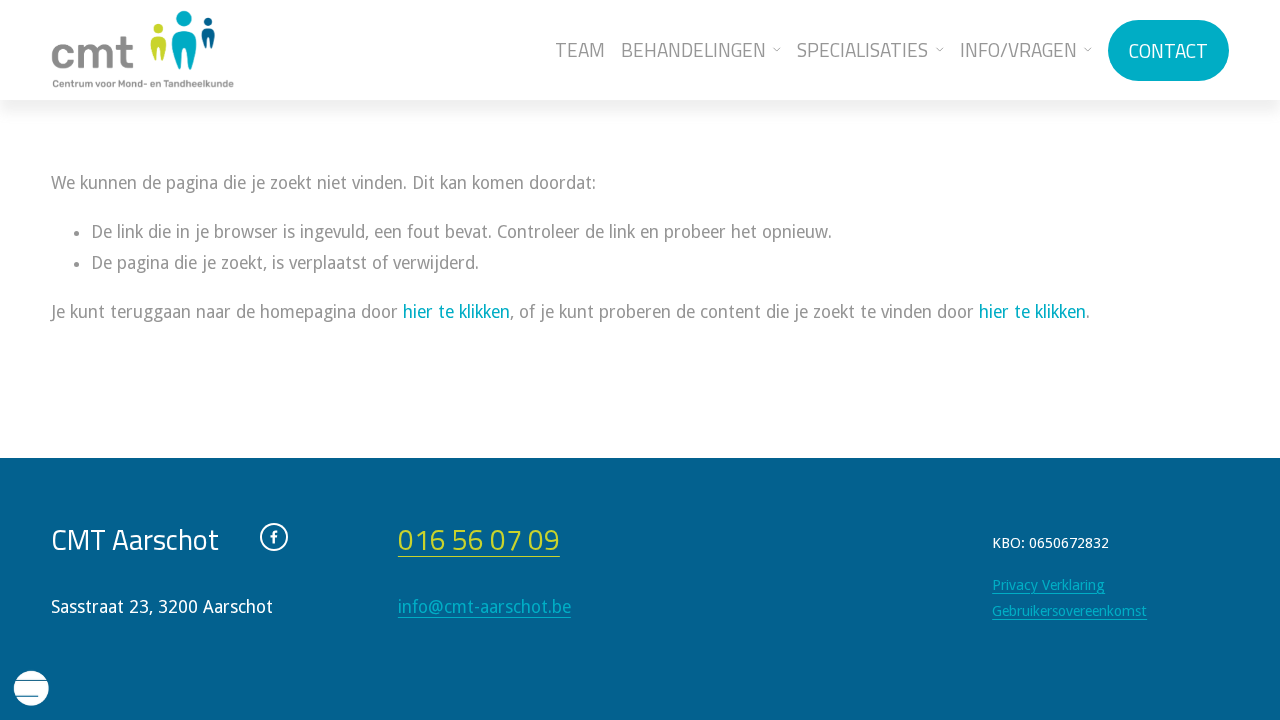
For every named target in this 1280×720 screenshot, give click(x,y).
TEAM (580, 49)
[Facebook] (274, 537)
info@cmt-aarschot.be (484, 607)
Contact (1168, 50)
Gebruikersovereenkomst (1069, 611)
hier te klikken (456, 312)
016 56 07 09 (479, 539)
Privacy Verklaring (1048, 585)
